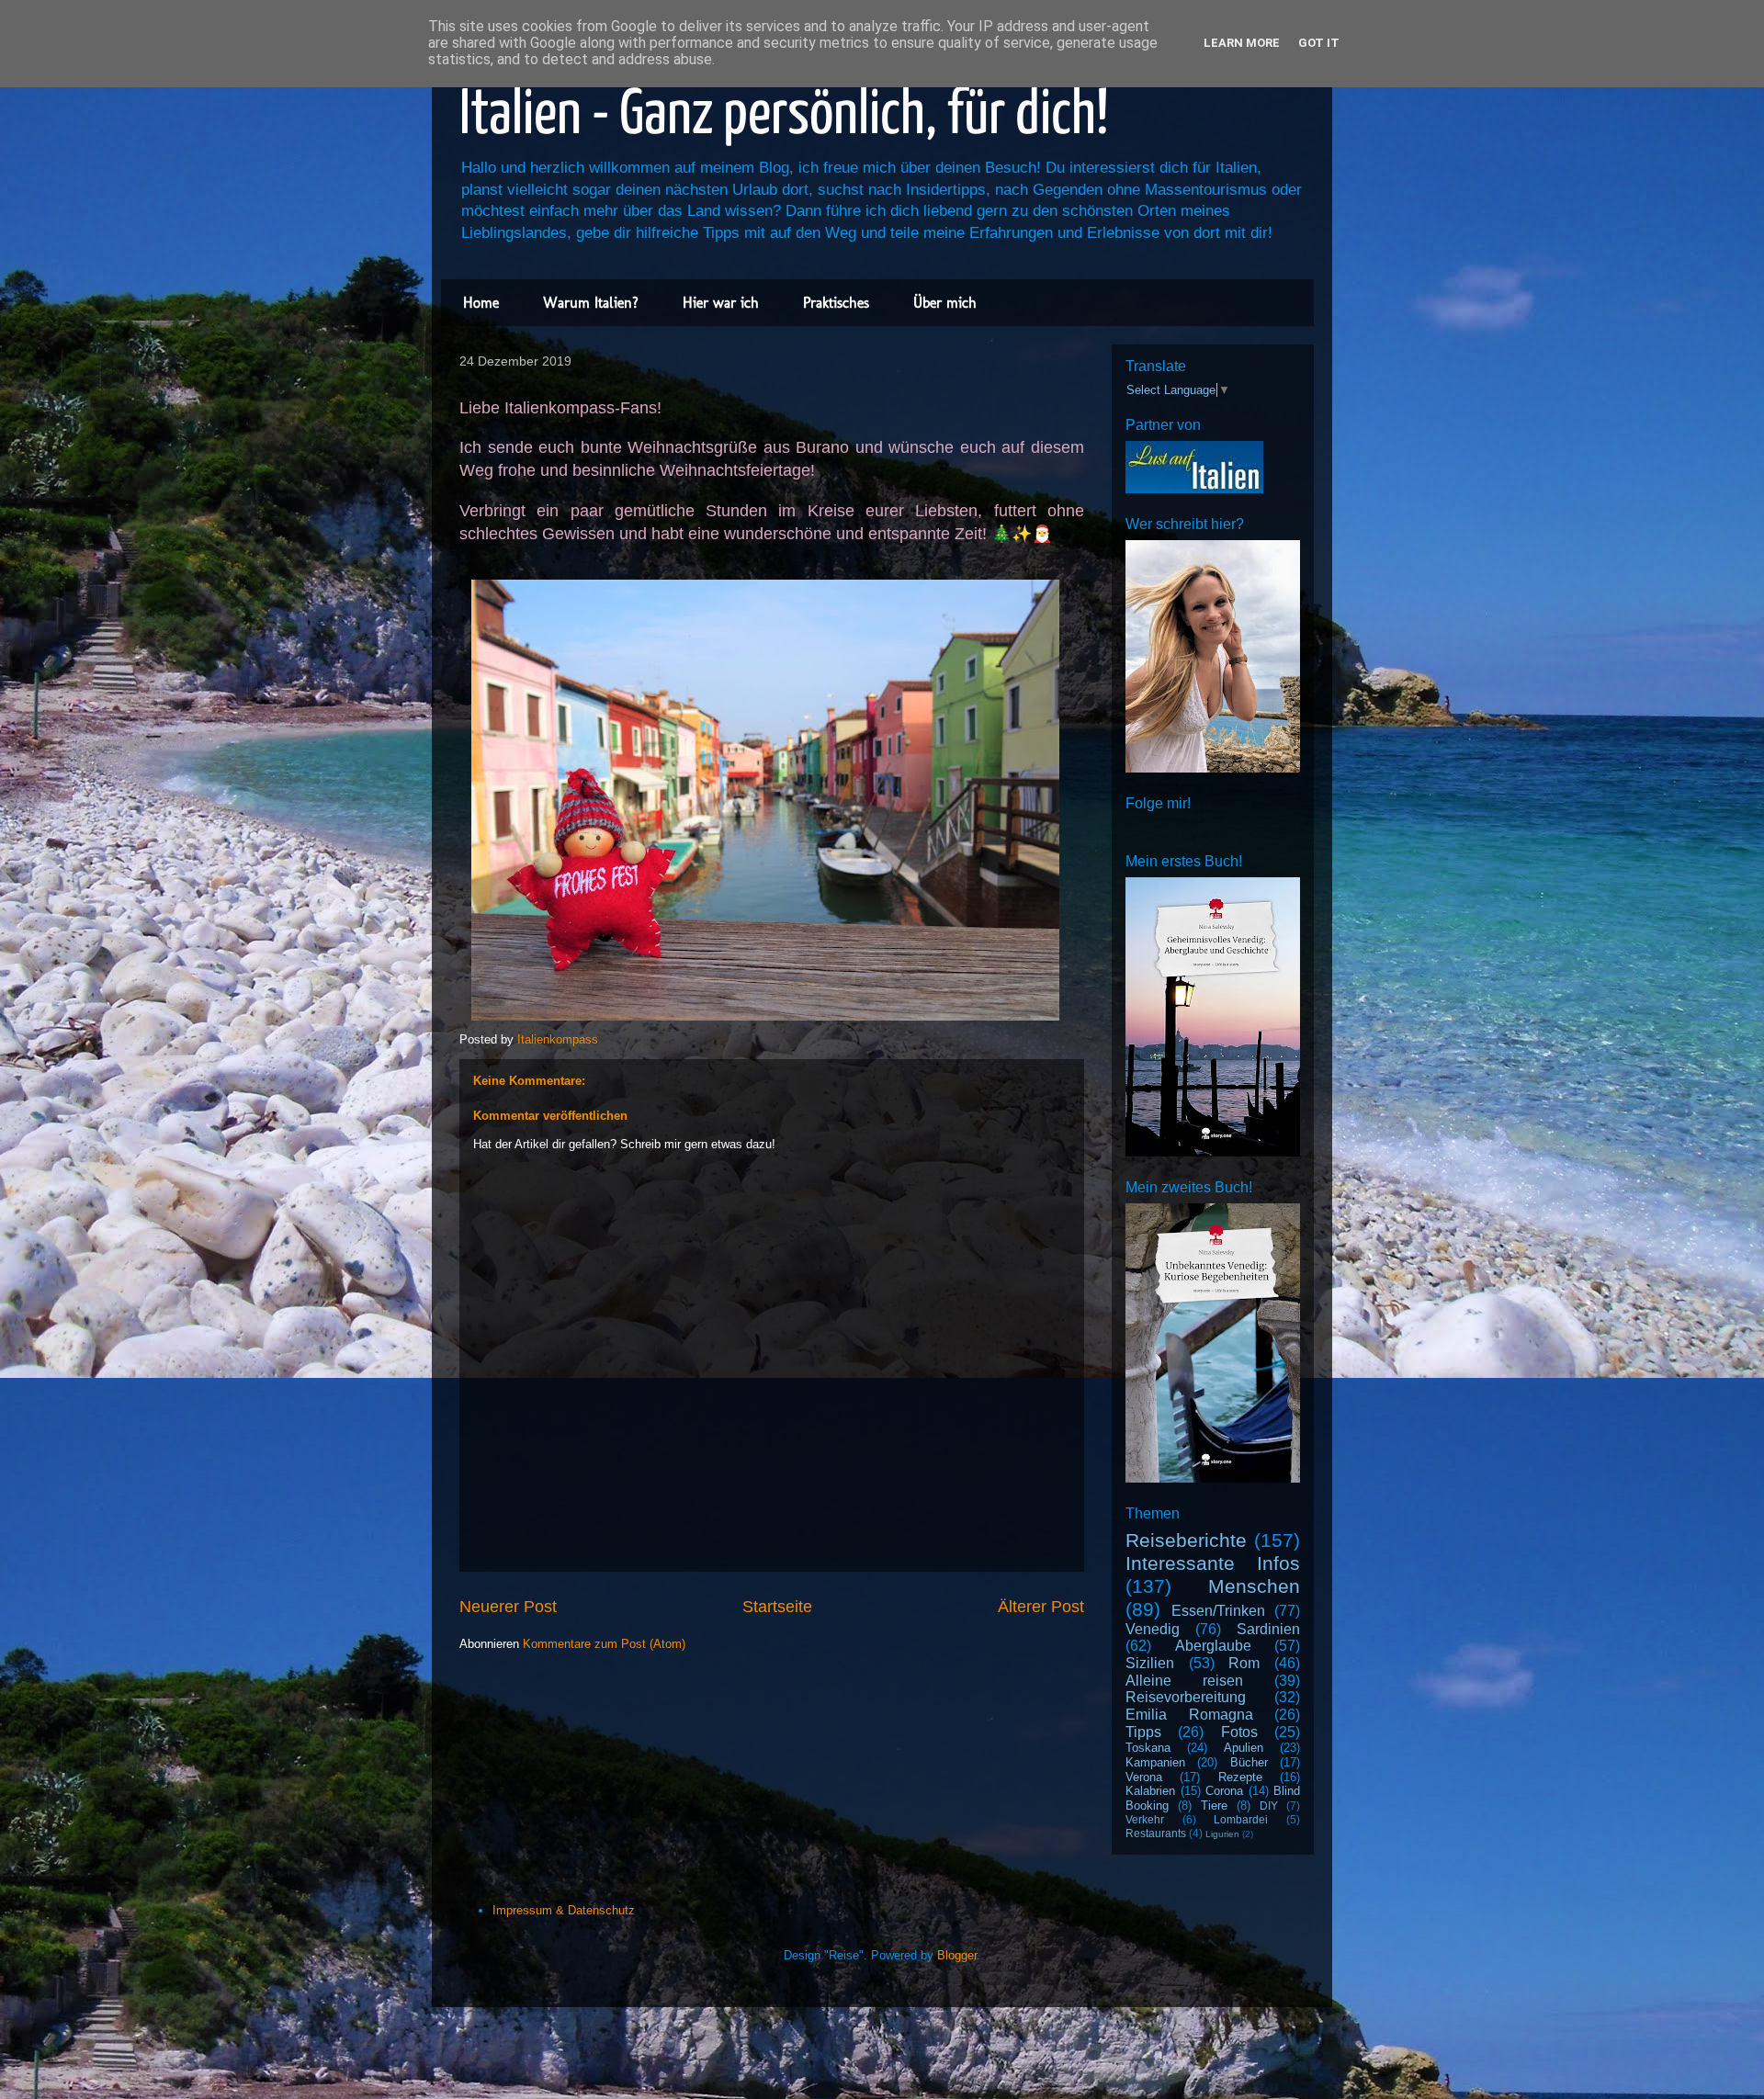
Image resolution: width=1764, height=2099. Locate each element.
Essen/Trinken (1218, 1611)
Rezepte (1240, 1777)
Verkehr (1145, 1819)
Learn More (1242, 43)
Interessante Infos (1213, 1563)
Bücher (1249, 1762)
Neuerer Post (508, 1607)
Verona (1144, 1777)
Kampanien (1155, 1762)
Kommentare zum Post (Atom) (604, 1644)
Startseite (777, 1607)
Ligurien (1222, 1834)
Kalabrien (1150, 1791)
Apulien (1244, 1748)
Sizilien (1150, 1663)
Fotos (1239, 1732)
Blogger (957, 1955)
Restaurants (1156, 1833)
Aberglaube (1213, 1646)
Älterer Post (1041, 1607)
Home (481, 303)
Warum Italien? (591, 303)
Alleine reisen (1184, 1681)
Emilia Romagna (1189, 1715)
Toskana (1148, 1748)
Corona (1224, 1791)
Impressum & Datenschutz (564, 1910)
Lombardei (1241, 1819)
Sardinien (1268, 1629)
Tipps (1143, 1732)
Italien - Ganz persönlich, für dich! (784, 116)
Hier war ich (721, 303)
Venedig (1153, 1629)
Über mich (945, 303)
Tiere (1214, 1806)
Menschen (1254, 1586)
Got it (1319, 43)
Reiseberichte (1186, 1540)
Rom (1244, 1663)
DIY (1269, 1806)
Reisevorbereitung (1186, 1697)
